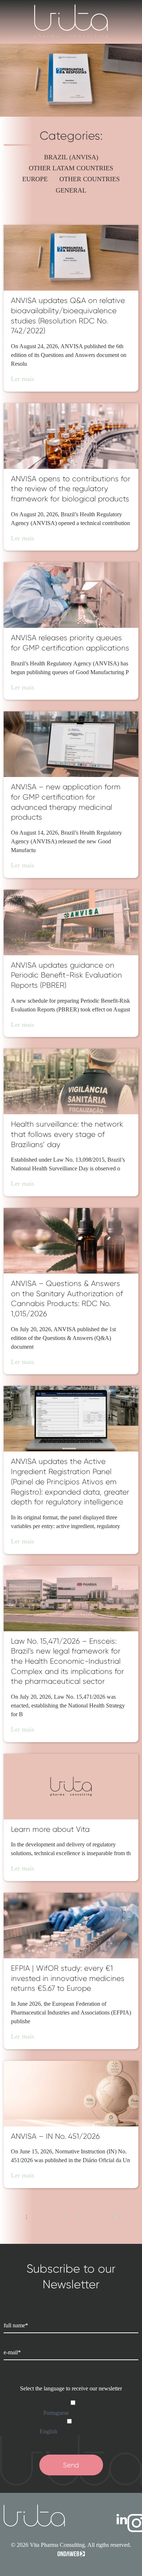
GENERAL (71, 190)
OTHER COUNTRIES (90, 179)
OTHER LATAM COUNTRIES (71, 168)
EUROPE (35, 179)
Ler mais (23, 379)
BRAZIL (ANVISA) (71, 157)
